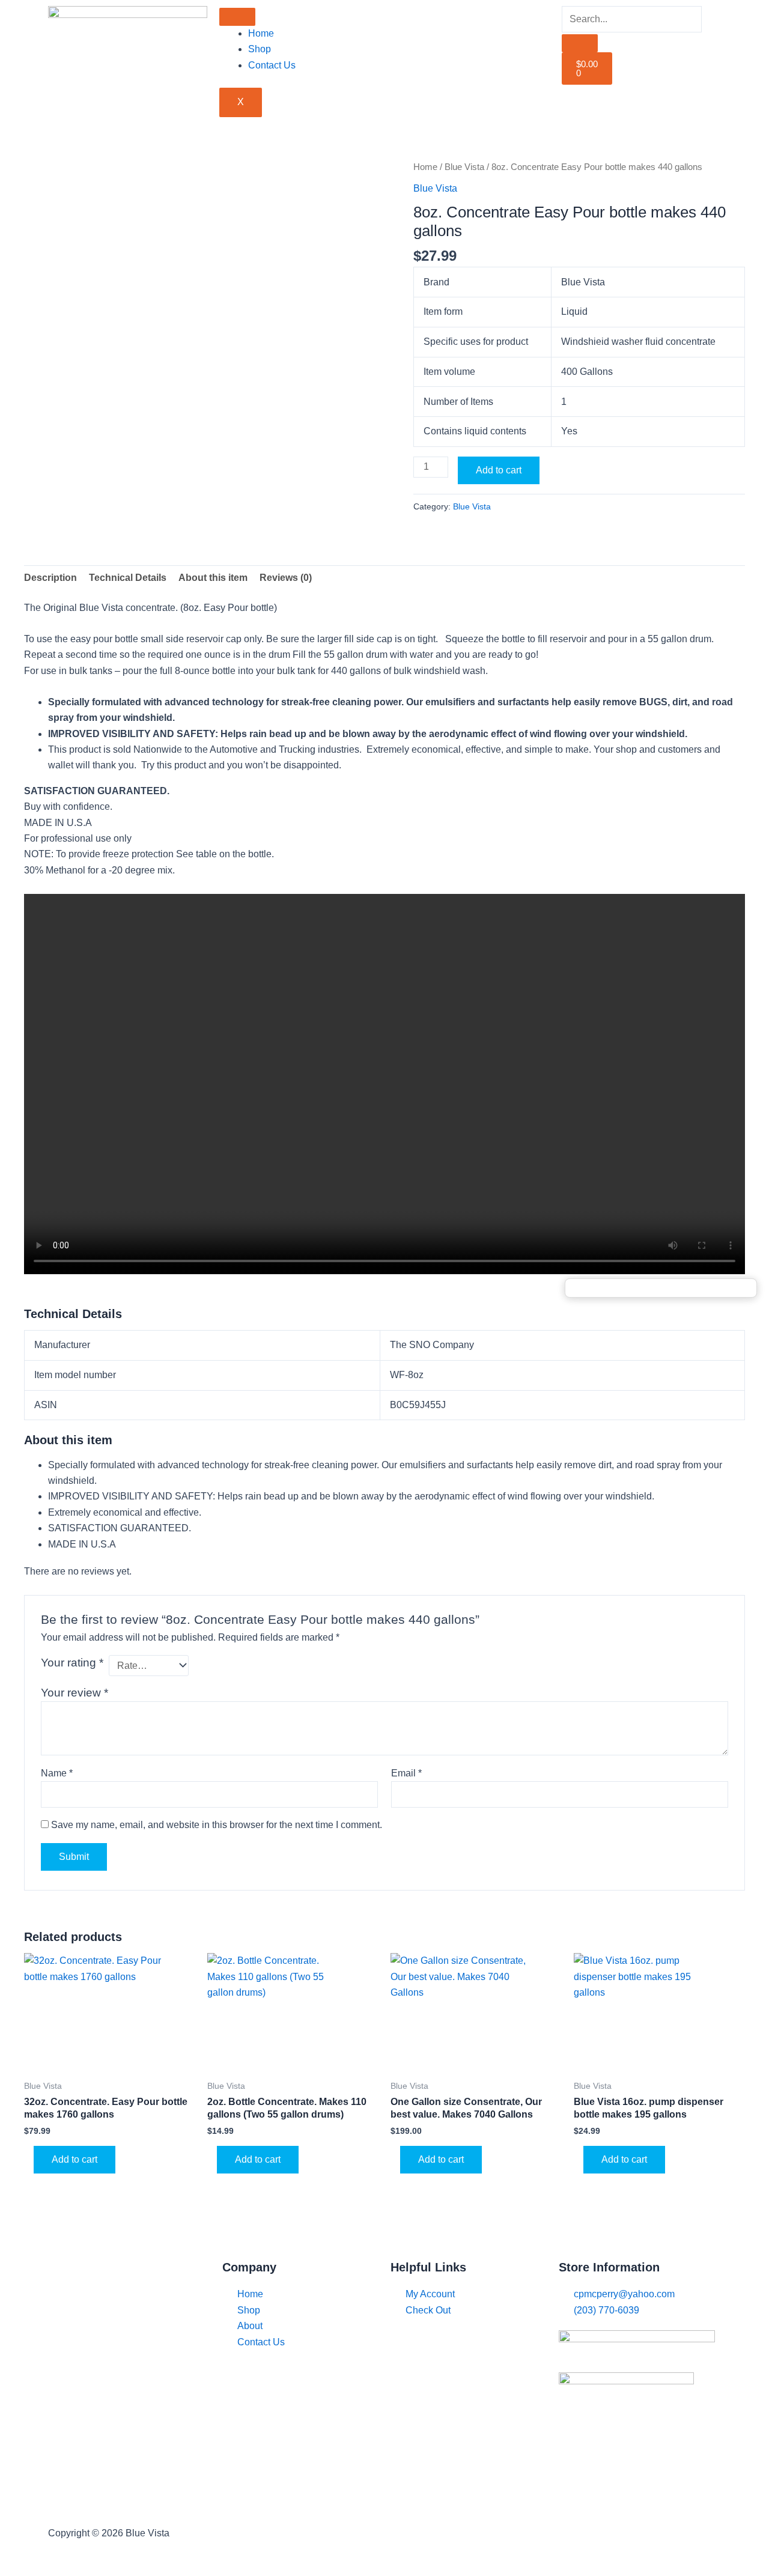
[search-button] (580, 43)
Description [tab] (50, 578)
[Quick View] (29, 2159)
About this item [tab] (213, 578)
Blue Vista (464, 167)
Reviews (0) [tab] (286, 578)
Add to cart (499, 470)
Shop (260, 49)
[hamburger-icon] (237, 17)
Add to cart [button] (74, 2159)
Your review (74, 1693)
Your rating (72, 1663)
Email (406, 1773)
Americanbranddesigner (566, 2533)
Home (261, 33)
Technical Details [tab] (128, 578)
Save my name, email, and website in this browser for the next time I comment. (217, 1825)
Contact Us (272, 65)
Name (57, 1773)
